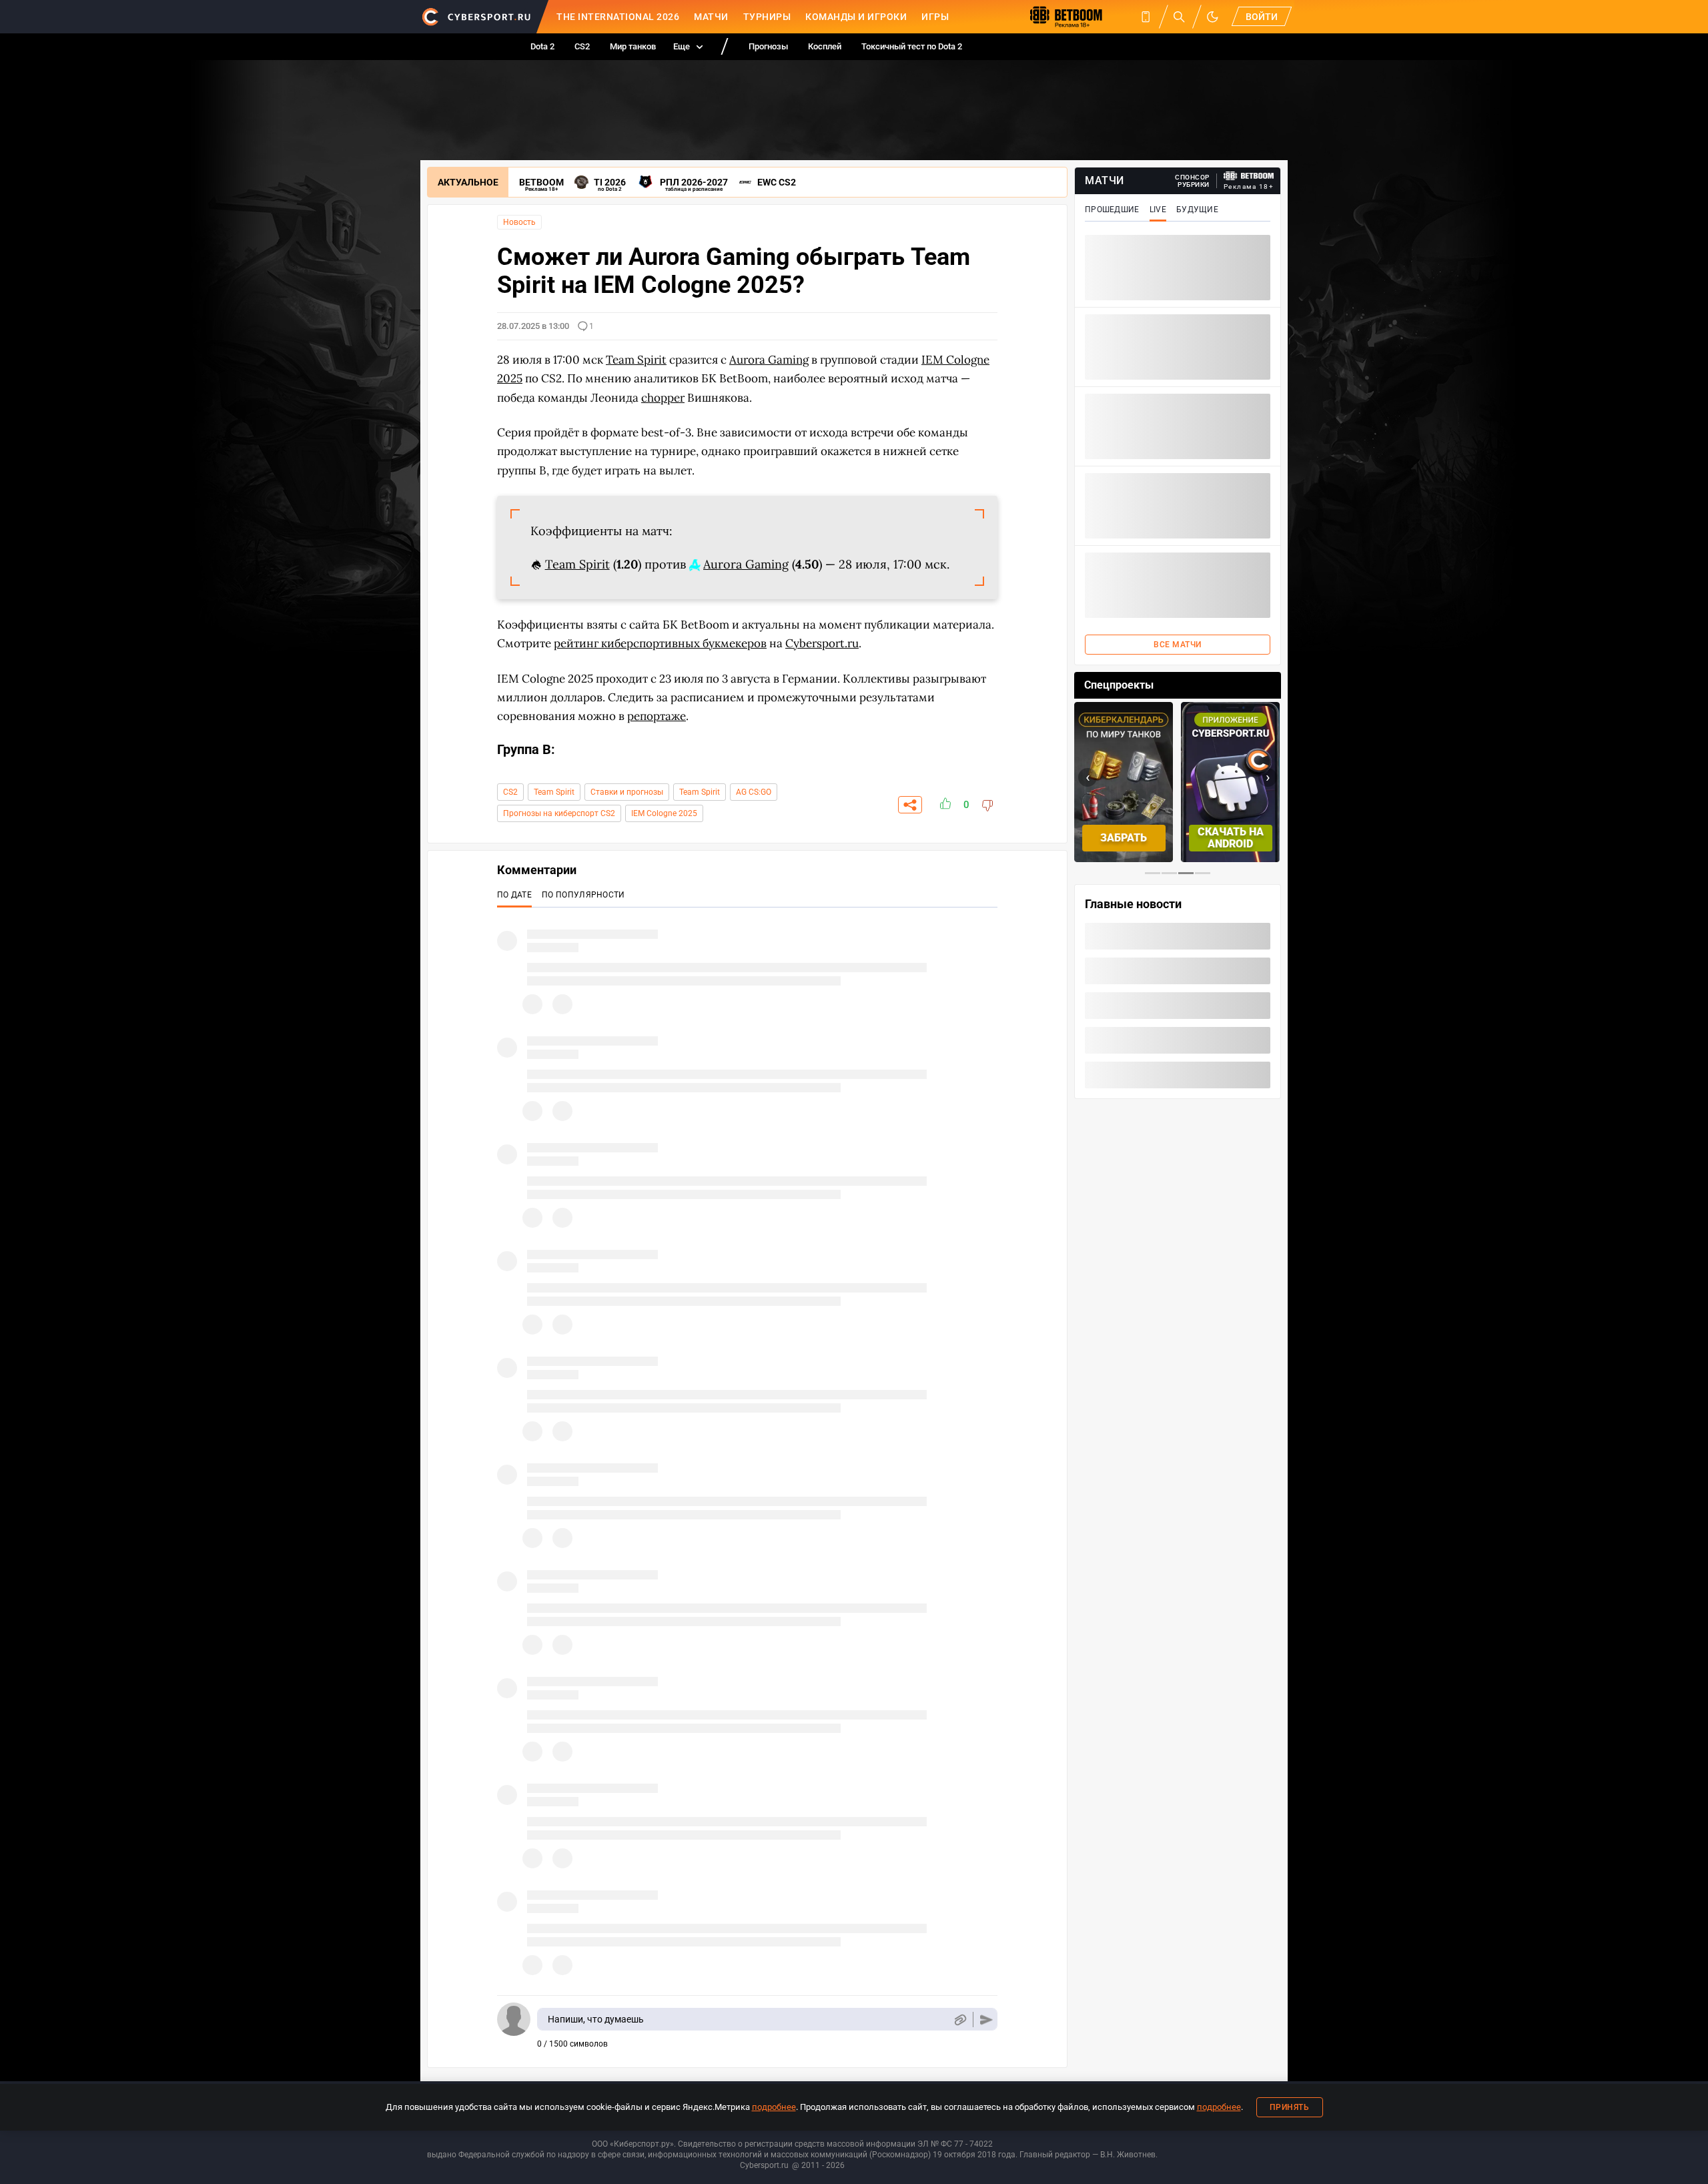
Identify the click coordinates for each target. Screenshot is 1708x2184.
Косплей (825, 46)
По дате (514, 895)
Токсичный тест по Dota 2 (912, 46)
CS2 (582, 46)
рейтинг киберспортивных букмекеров (660, 643)
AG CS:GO (754, 792)
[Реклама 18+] (1249, 176)
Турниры (767, 17)
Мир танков (633, 46)
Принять (1290, 2107)
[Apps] (1146, 17)
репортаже (657, 716)
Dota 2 (542, 46)
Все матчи (1178, 645)
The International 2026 (618, 17)
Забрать (1124, 838)
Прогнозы (768, 46)
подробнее (774, 2107)
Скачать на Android (1231, 838)
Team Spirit (554, 792)
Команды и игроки (856, 17)
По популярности (583, 895)
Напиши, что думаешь (596, 2019)
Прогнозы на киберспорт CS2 (559, 813)
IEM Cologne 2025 (664, 813)
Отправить (986, 2020)
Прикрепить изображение (960, 2020)
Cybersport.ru (822, 643)
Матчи (711, 17)
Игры (935, 17)
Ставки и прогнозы (627, 792)
